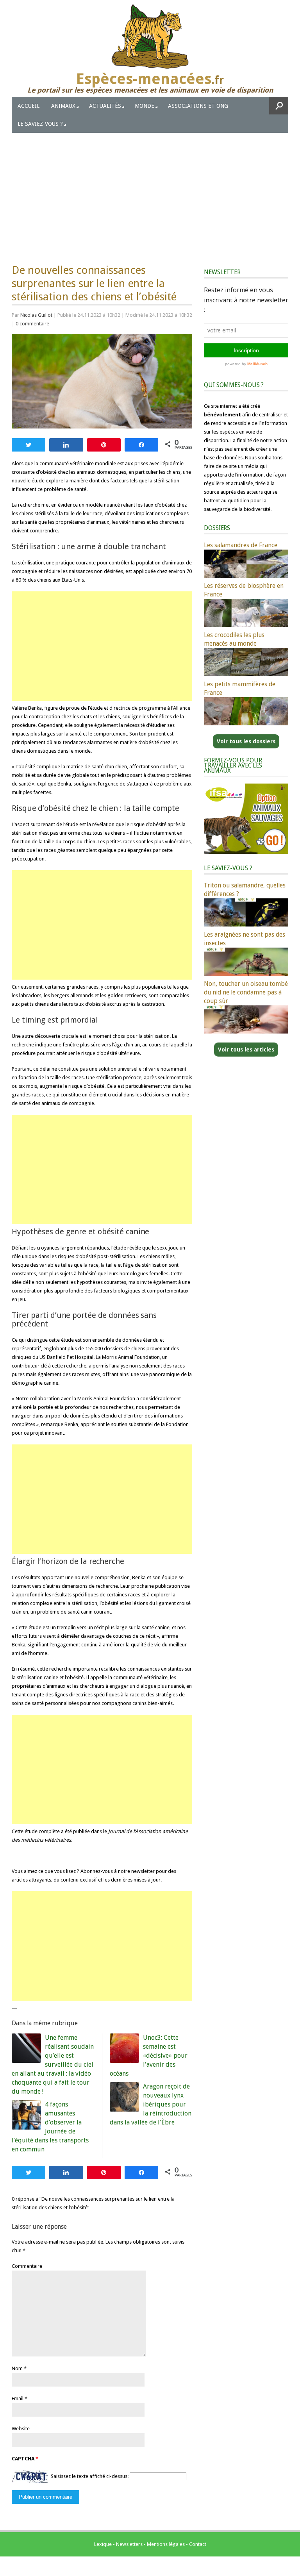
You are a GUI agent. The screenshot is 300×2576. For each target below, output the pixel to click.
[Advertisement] (150, 191)
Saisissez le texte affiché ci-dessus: (90, 2476)
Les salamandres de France (241, 545)
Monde (145, 106)
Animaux (63, 106)
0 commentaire (32, 324)
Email (18, 2398)
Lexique (103, 2544)
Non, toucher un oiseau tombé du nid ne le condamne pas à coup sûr (246, 992)
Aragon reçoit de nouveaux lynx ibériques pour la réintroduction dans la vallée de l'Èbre (151, 2104)
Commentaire (27, 2266)
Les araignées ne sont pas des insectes (245, 939)
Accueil (29, 106)
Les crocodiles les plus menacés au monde (234, 639)
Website (21, 2429)
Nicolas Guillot (36, 315)
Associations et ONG (198, 106)
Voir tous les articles (246, 1050)
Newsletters (129, 2544)
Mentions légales (166, 2544)
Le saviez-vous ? (40, 124)
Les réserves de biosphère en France (244, 590)
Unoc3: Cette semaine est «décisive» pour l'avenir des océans (149, 2056)
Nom (17, 2368)
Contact (198, 2544)
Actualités (105, 106)
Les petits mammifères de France (240, 688)
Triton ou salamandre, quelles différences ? (245, 890)
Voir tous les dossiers (246, 741)
